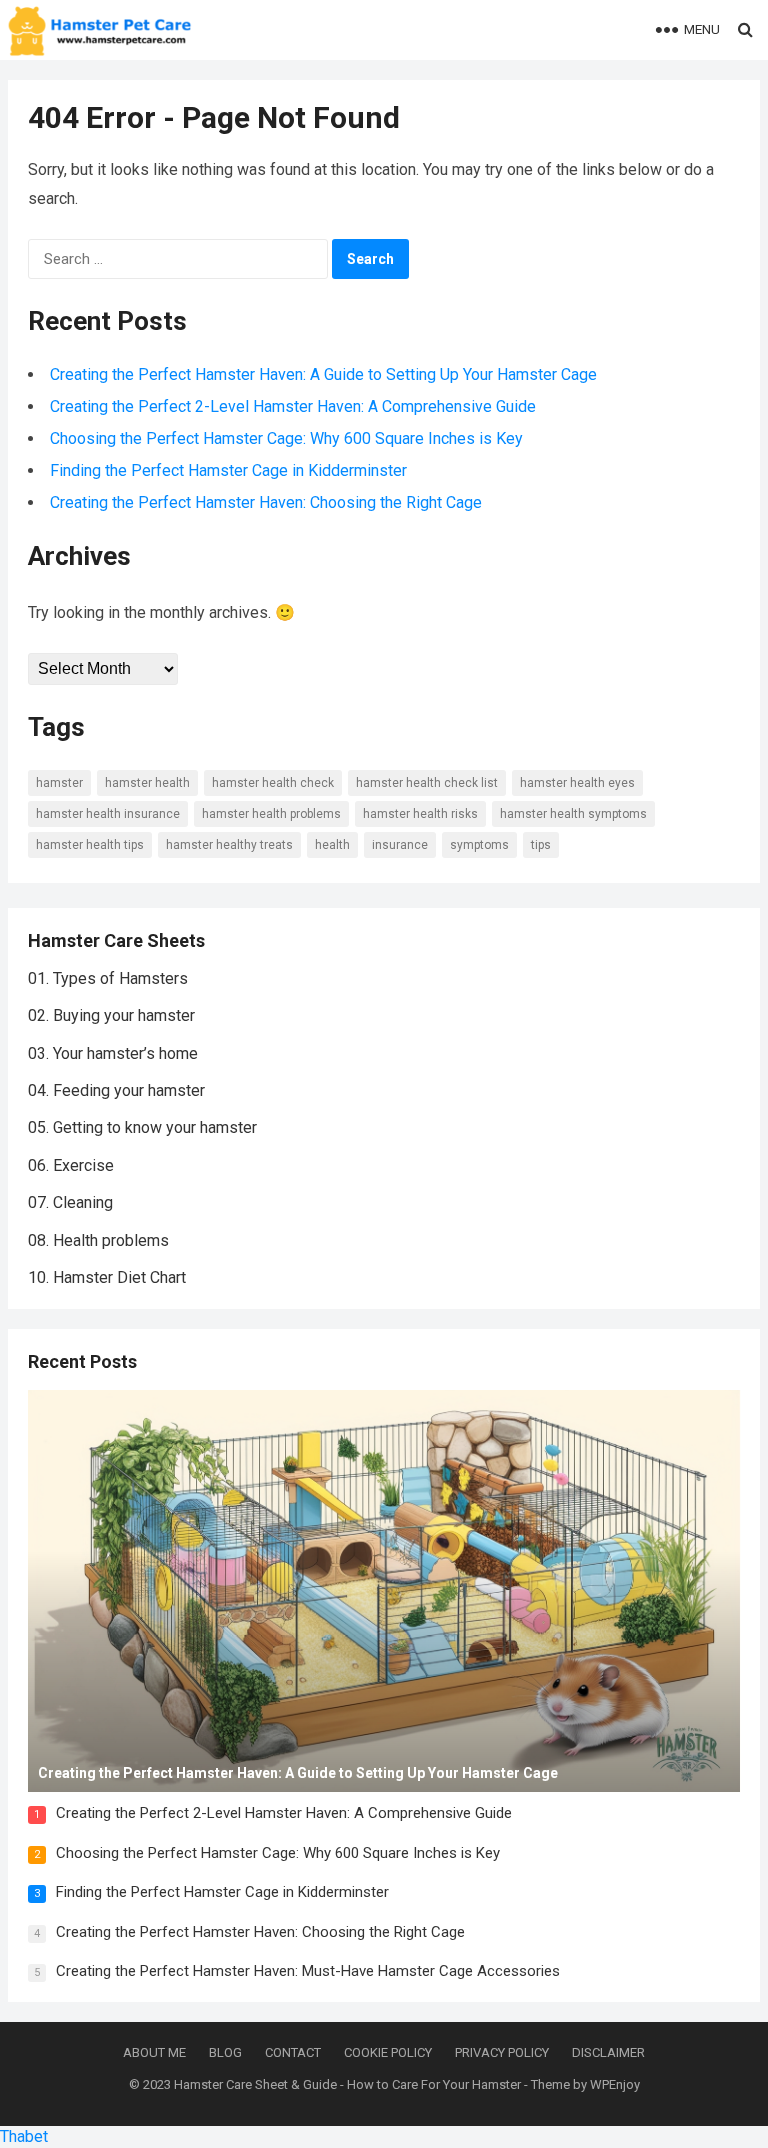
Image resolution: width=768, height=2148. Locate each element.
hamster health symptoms (573, 814)
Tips (541, 845)
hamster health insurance (108, 814)
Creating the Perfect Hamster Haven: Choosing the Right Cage (266, 502)
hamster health (147, 783)
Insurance (400, 845)
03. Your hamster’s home (113, 1053)
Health (332, 845)
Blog (225, 2052)
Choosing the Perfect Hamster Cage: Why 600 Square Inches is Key (286, 438)
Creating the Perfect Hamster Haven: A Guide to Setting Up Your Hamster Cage (323, 374)
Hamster (59, 783)
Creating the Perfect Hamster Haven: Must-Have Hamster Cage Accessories (308, 1971)
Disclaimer (608, 2052)
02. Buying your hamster (111, 1015)
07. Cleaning (70, 1202)
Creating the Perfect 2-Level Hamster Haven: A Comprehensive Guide (293, 406)
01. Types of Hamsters (108, 978)
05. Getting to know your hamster (142, 1127)
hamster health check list (427, 783)
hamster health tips (90, 845)
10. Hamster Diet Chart (107, 1277)
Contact (293, 2052)
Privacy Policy (502, 2052)
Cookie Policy (388, 2052)
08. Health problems (98, 1240)
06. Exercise (71, 1165)
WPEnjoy (615, 2084)
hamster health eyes (577, 783)
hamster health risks (420, 814)
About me (154, 2052)
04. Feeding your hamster (116, 1090)
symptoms (479, 845)
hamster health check (273, 783)
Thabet (24, 2136)
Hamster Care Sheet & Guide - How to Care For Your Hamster (347, 2084)
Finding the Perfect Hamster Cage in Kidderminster (228, 470)
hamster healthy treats (229, 845)
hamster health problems (271, 814)
